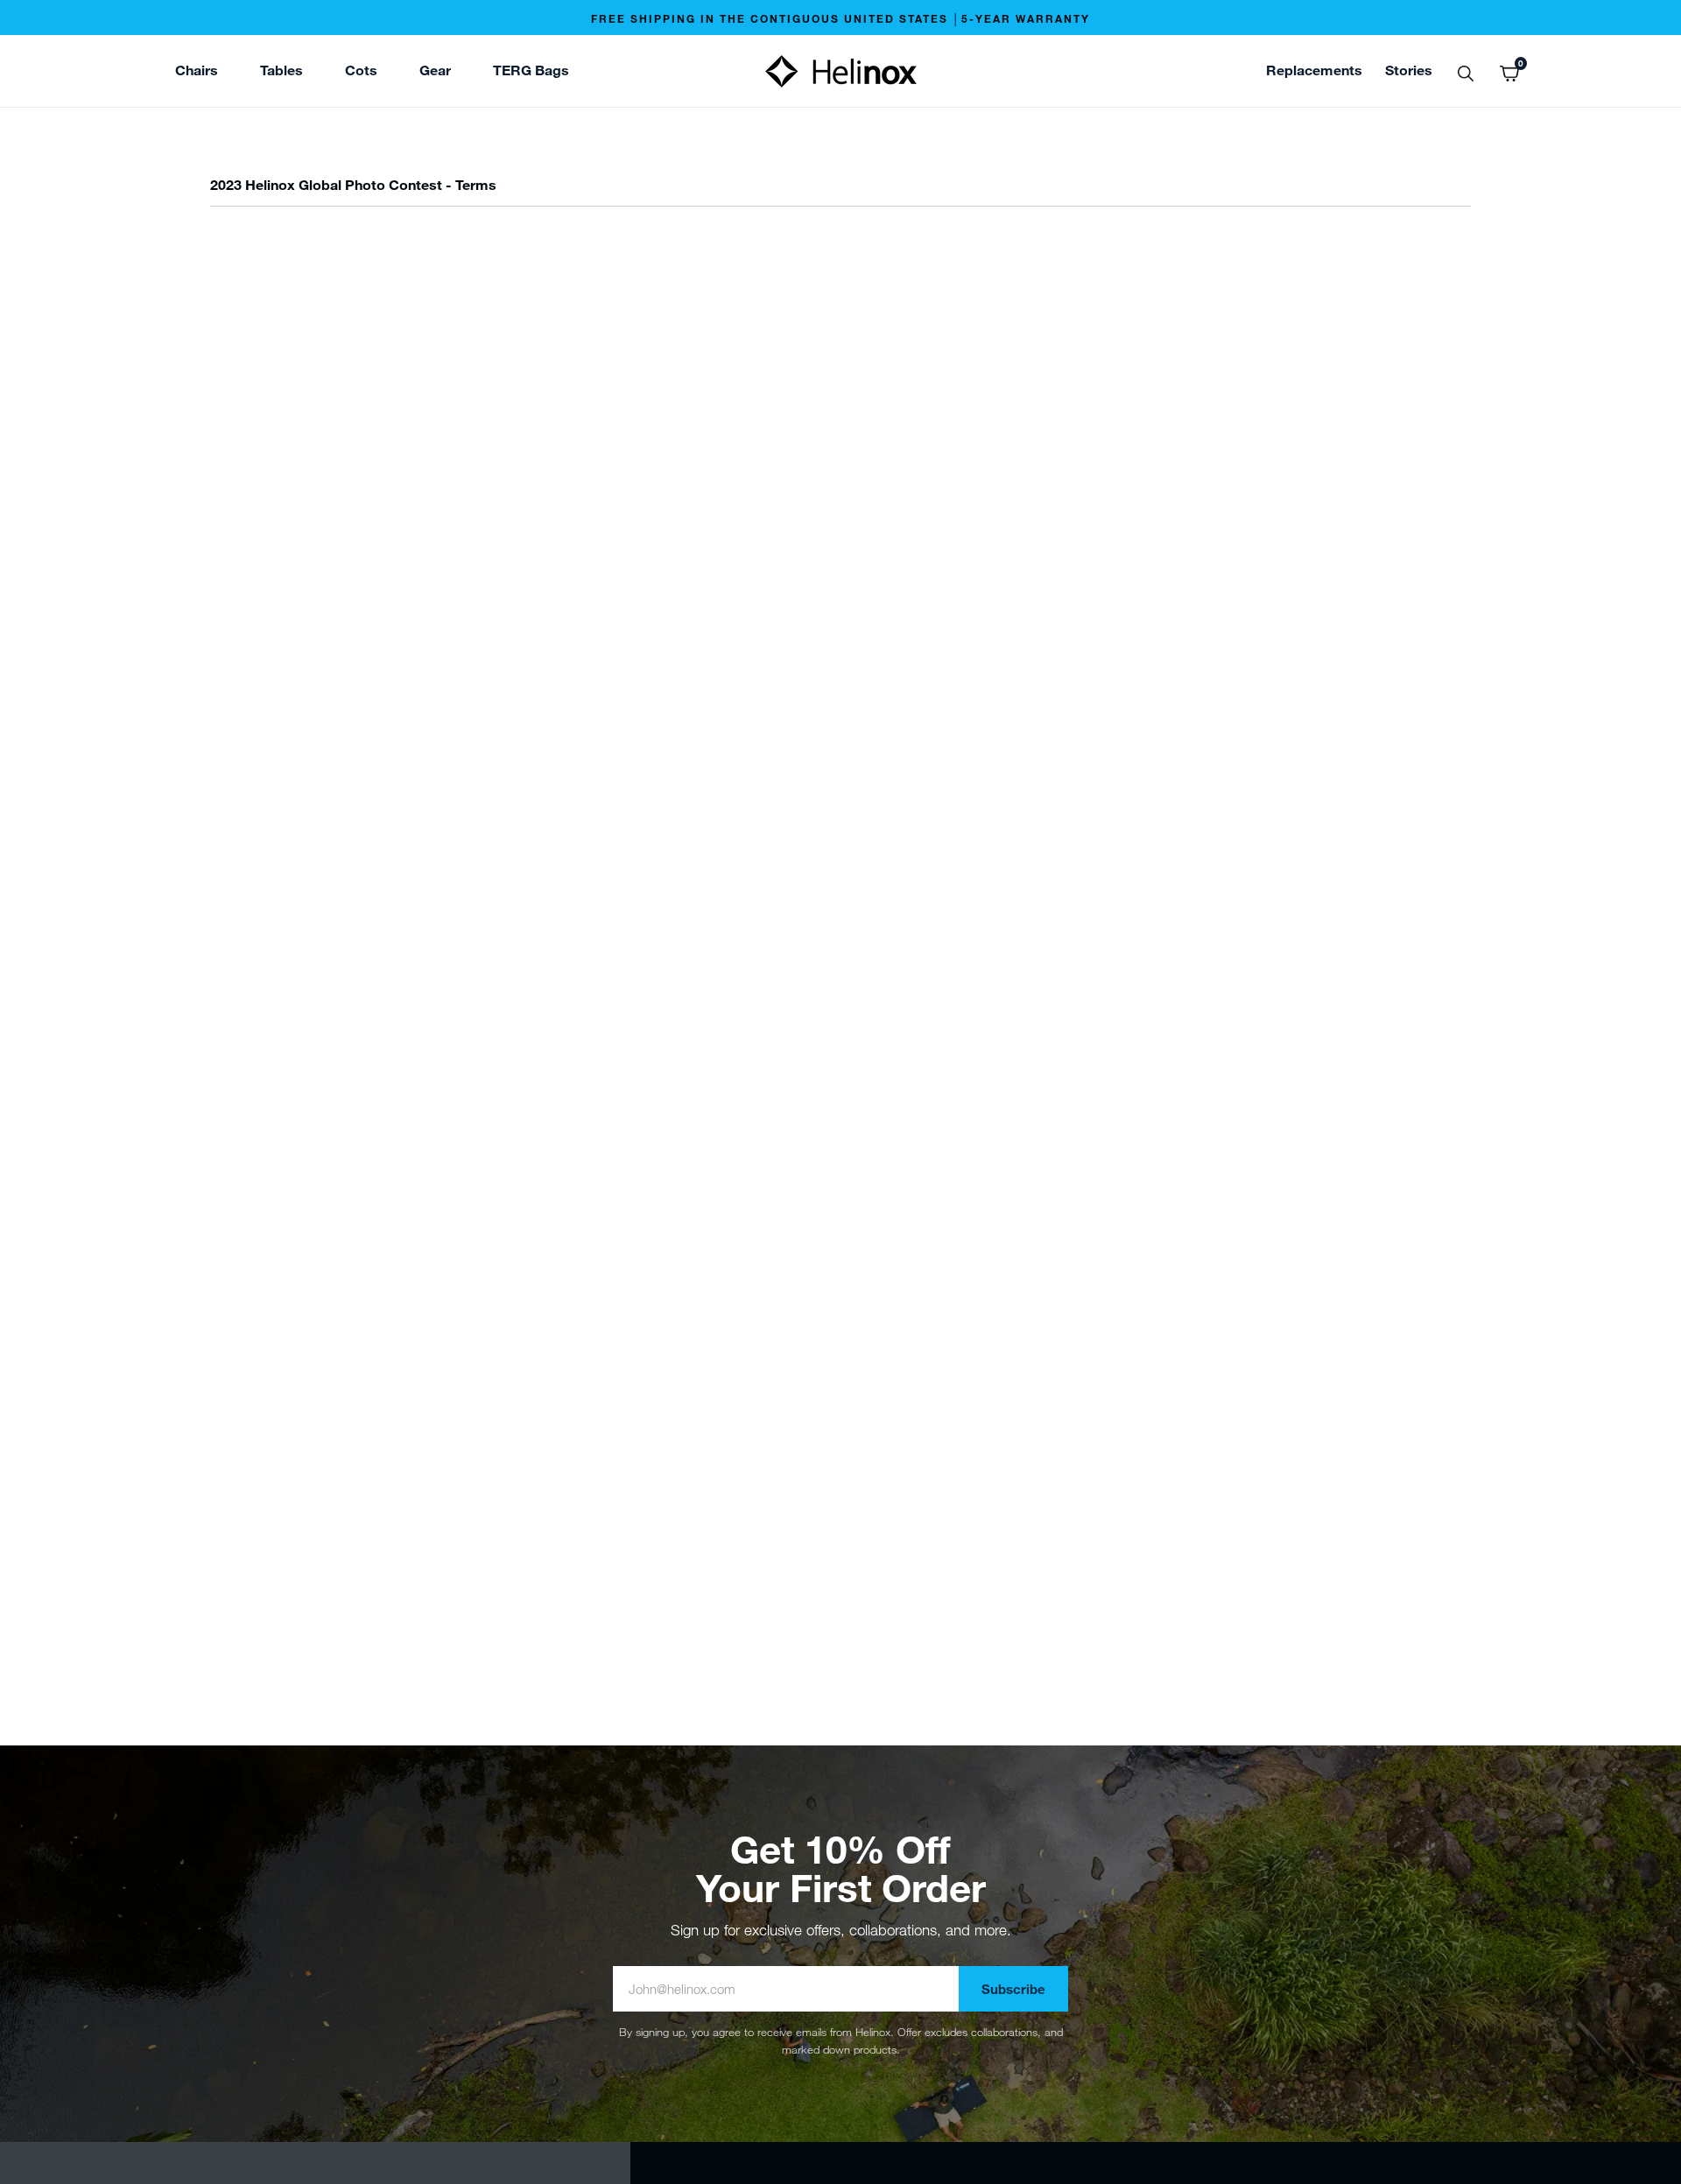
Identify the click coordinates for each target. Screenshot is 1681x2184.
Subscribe (1013, 1989)
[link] (531, 73)
